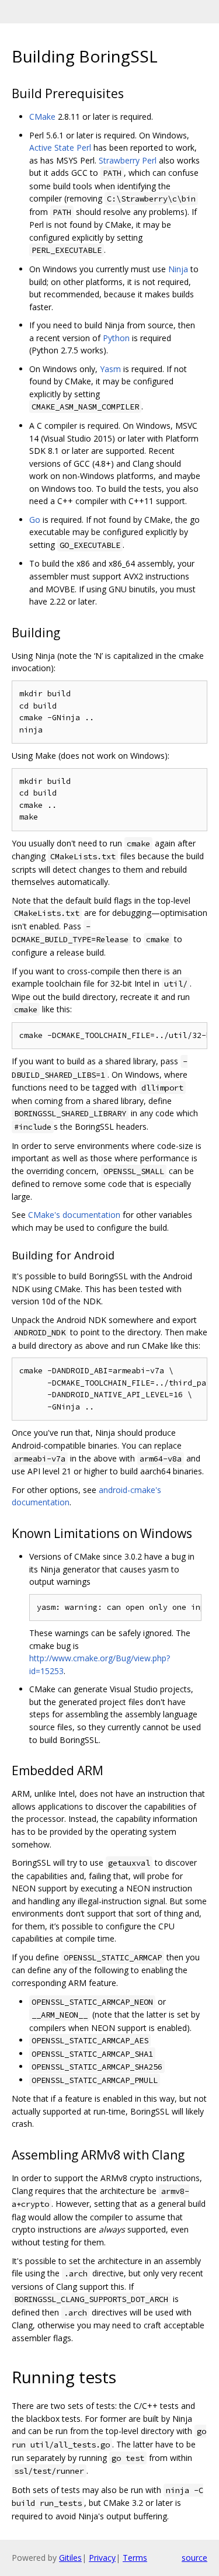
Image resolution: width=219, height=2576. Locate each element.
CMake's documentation (74, 1215)
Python (116, 338)
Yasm (110, 369)
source (194, 2558)
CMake (42, 117)
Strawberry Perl (128, 160)
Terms (135, 2558)
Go (35, 520)
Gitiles (70, 2558)
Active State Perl (60, 147)
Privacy (102, 2558)
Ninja (178, 269)
